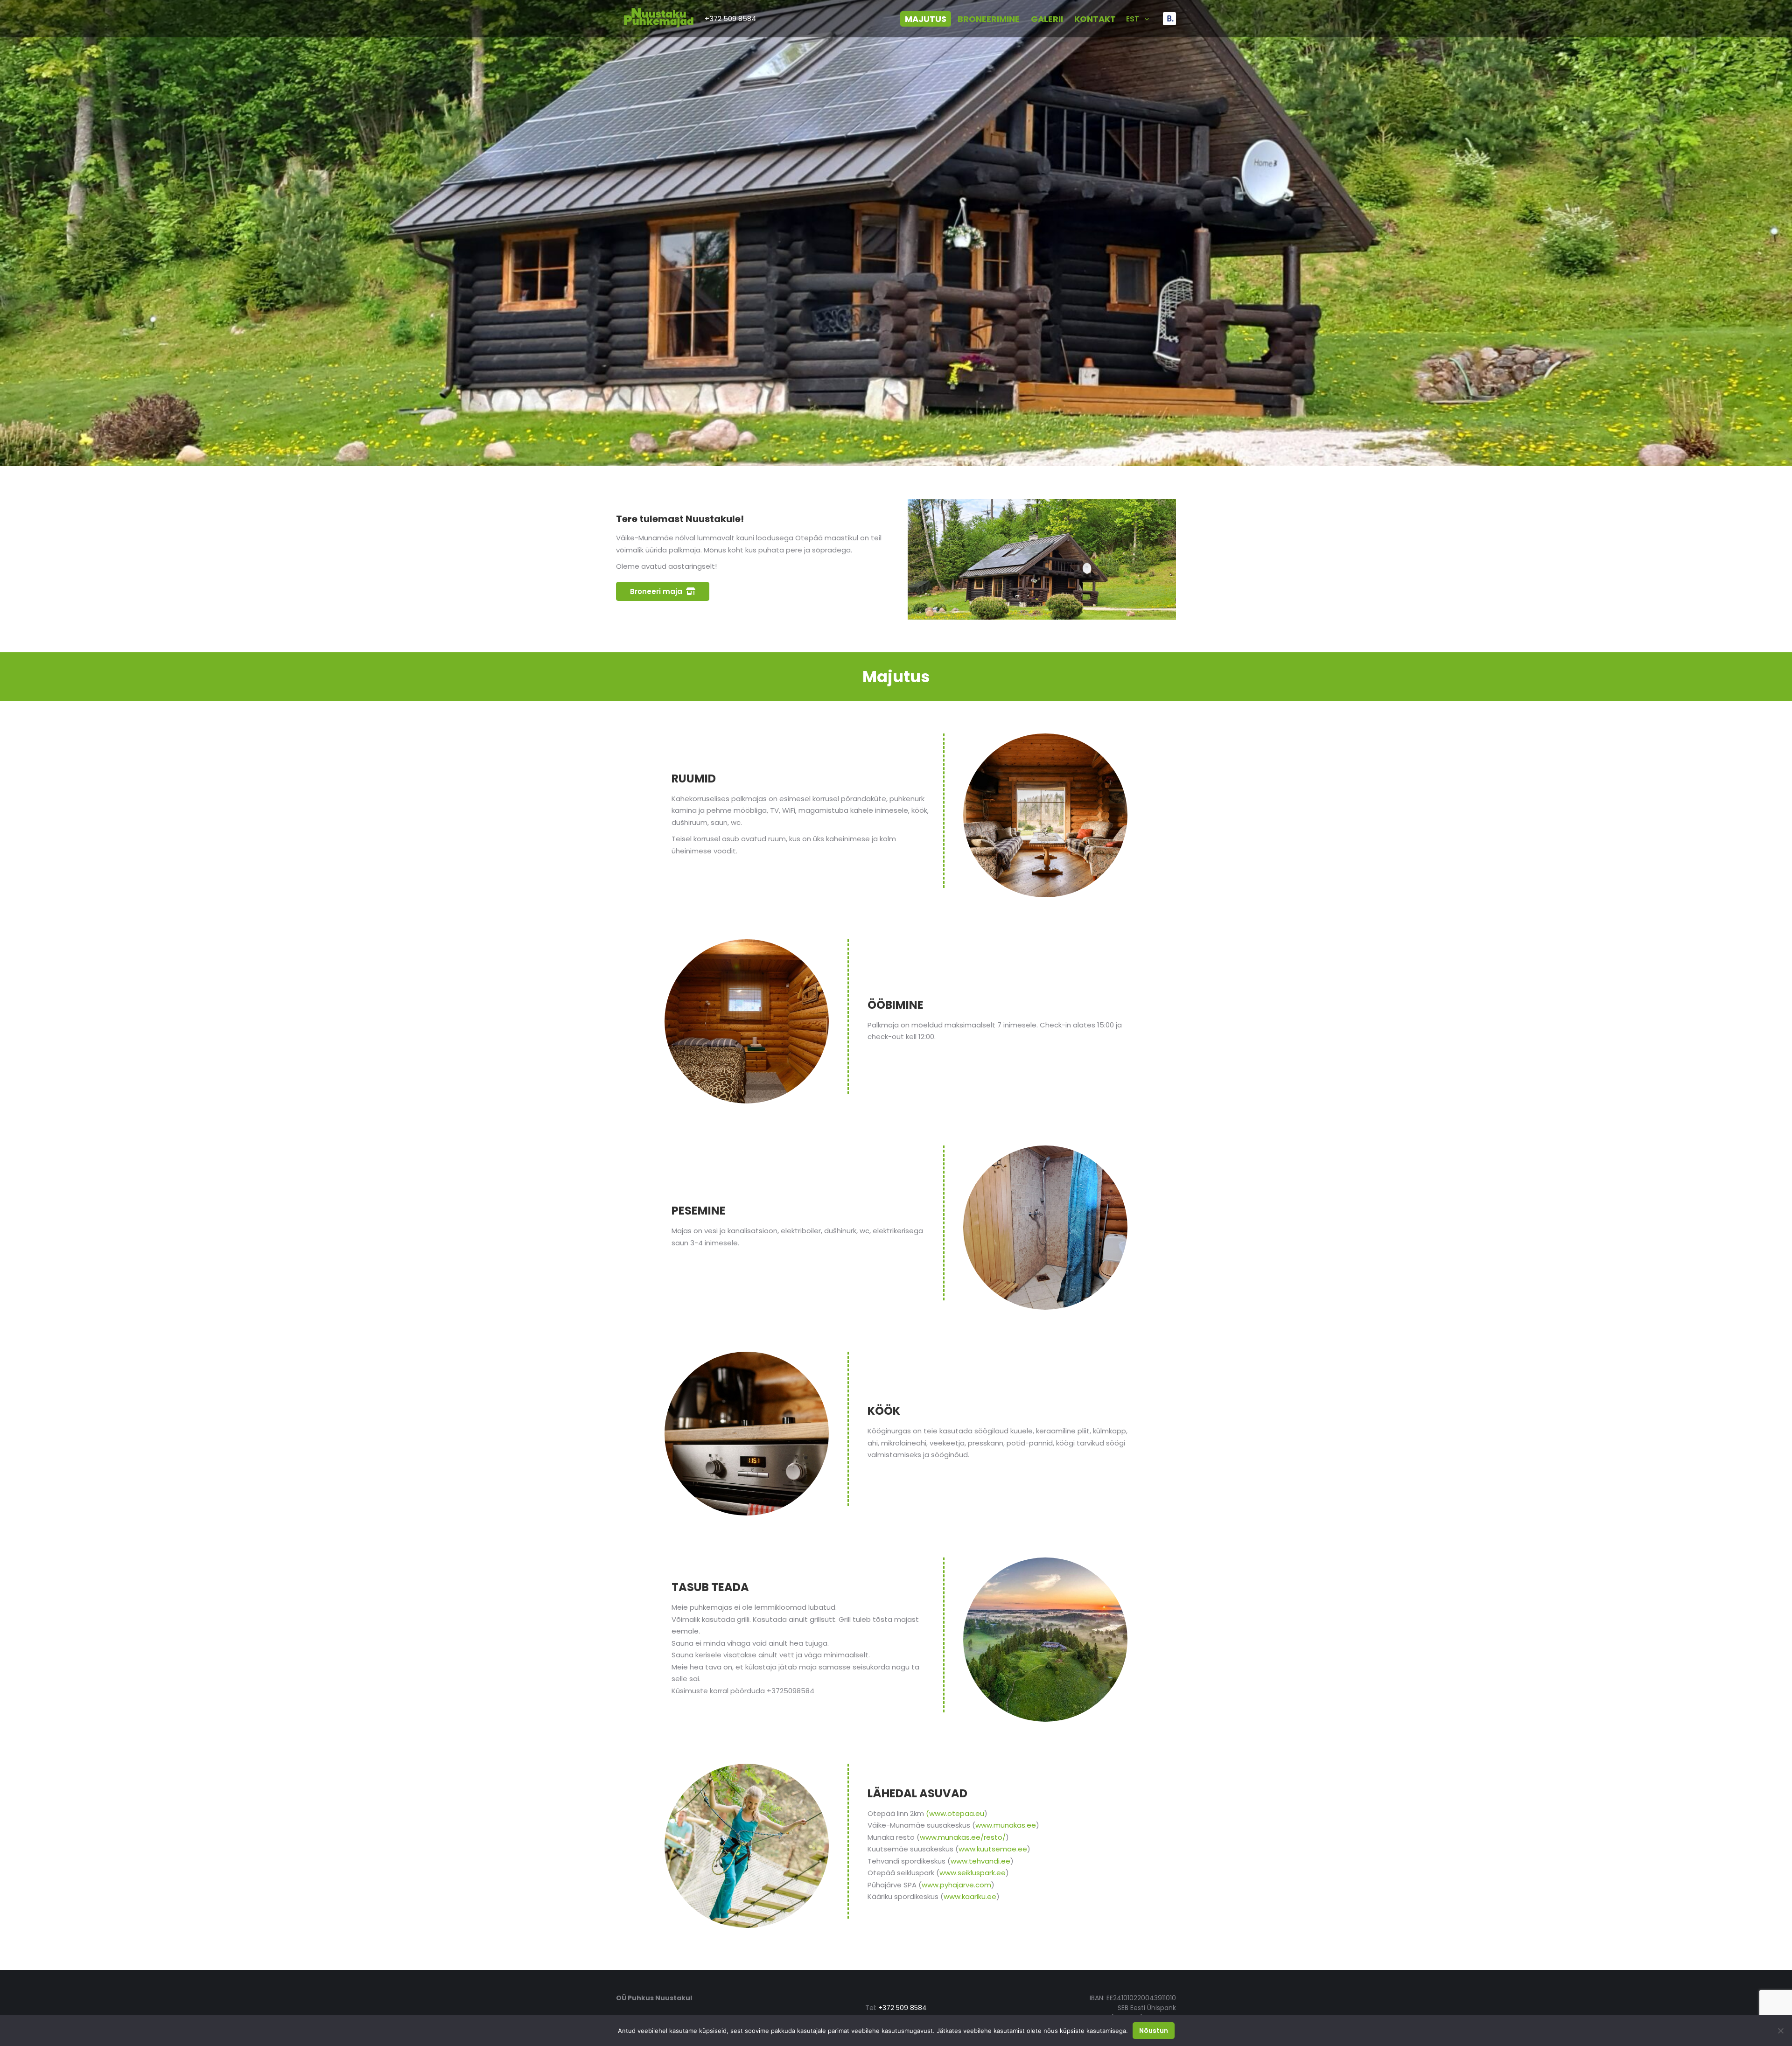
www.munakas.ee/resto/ (963, 1837)
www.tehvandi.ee (980, 1861)
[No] (1780, 2031)
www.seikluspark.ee (973, 1873)
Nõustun (1154, 2031)
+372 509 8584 (730, 18)
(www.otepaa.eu (955, 1813)
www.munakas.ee (1006, 1825)
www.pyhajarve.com (956, 1885)
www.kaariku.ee (970, 1896)
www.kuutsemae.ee (993, 1849)
